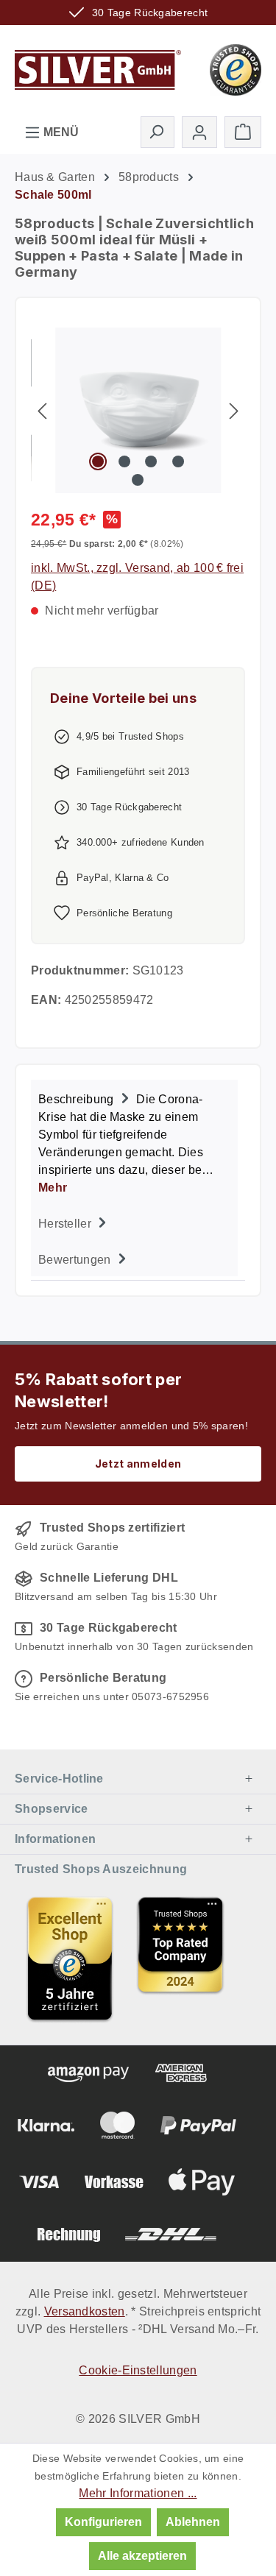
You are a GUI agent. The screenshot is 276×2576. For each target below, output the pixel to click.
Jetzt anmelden (138, 1464)
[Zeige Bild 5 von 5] (138, 480)
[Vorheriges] (42, 410)
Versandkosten (85, 2311)
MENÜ (60, 132)
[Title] (70, 1958)
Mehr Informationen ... (138, 2493)
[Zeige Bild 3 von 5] (152, 461)
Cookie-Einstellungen (138, 2370)
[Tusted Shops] (236, 69)
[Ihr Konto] (199, 132)
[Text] (180, 1958)
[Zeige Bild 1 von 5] (98, 461)
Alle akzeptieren (142, 2556)
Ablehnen (193, 2522)
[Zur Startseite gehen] (98, 68)
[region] (138, 410)
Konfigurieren (103, 2522)
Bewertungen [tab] (76, 1260)
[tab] (134, 1142)
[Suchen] (158, 132)
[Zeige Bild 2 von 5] (124, 461)
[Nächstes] (234, 410)
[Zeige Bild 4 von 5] (178, 461)
